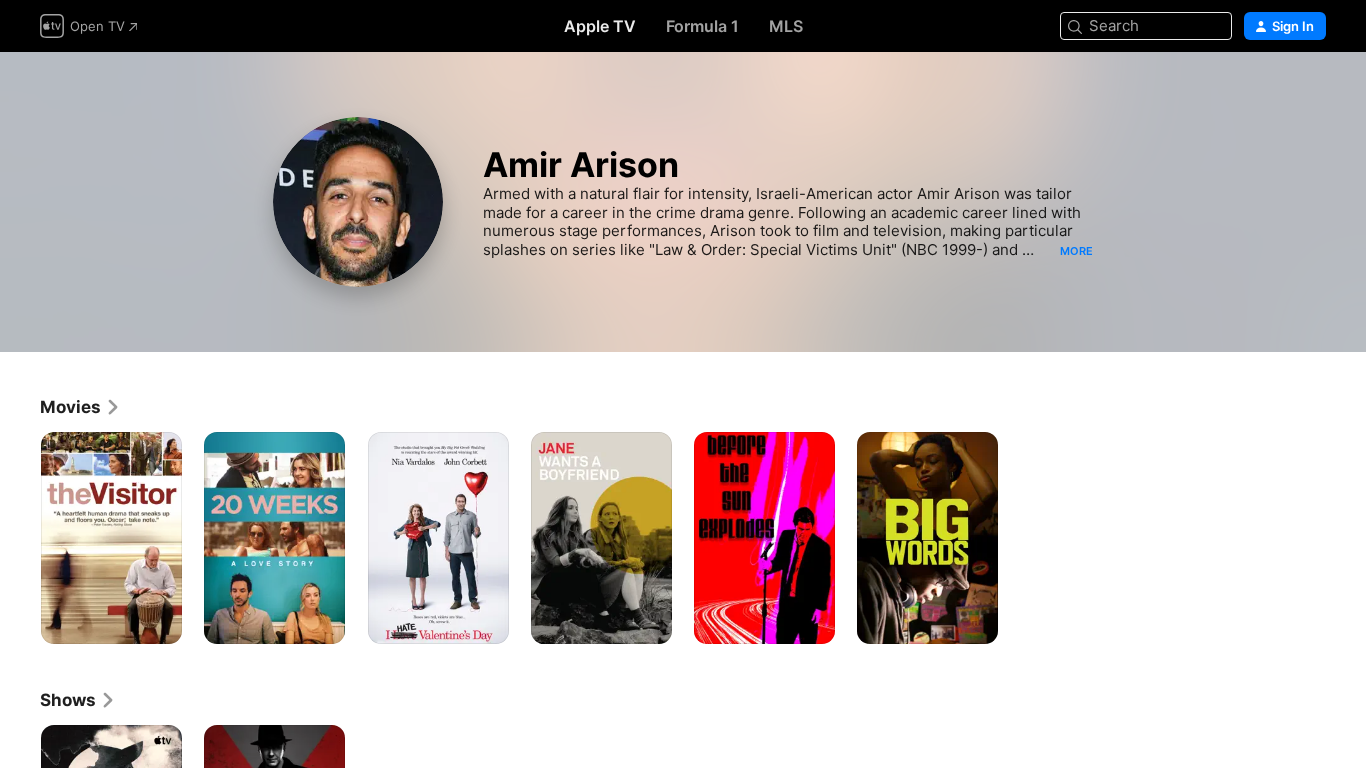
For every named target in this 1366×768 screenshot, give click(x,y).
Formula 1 (702, 26)
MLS (786, 26)
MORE (1076, 251)
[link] (80, 407)
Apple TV (600, 26)
